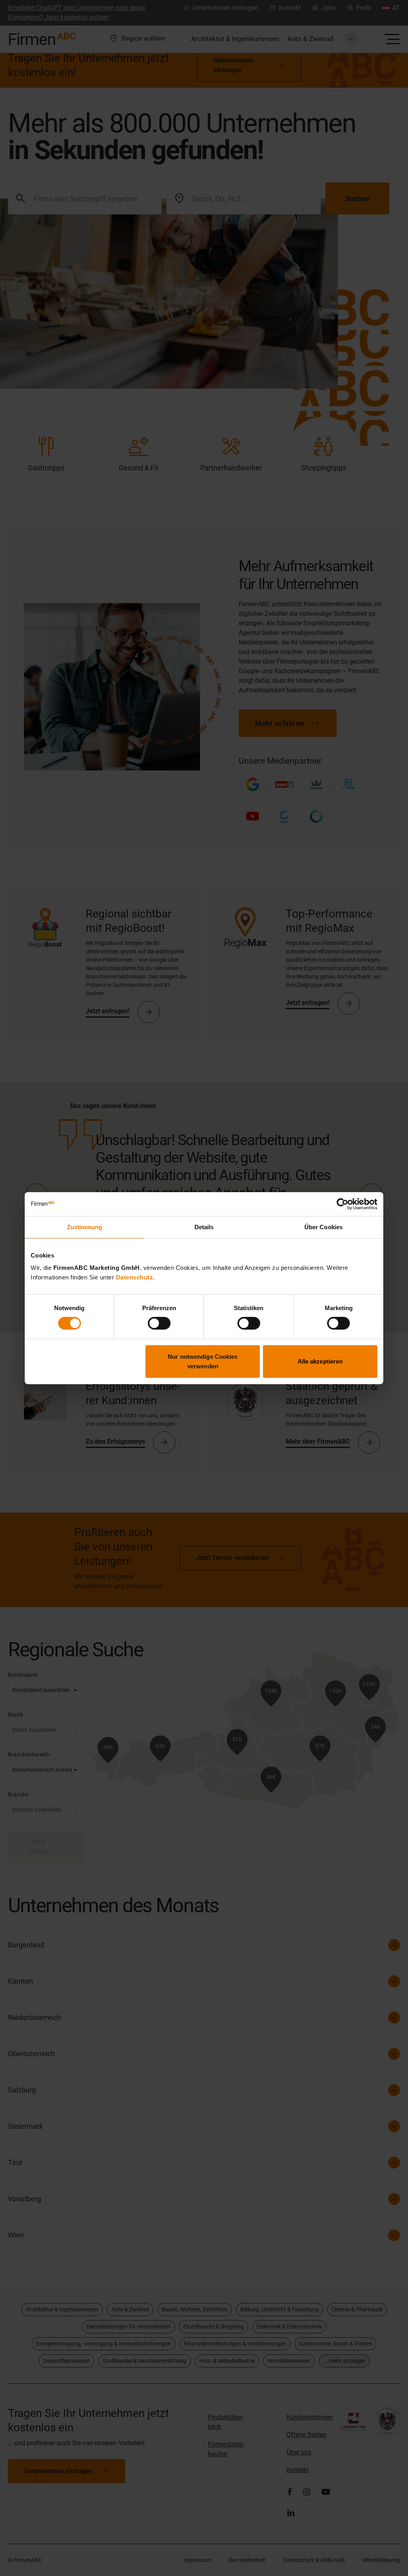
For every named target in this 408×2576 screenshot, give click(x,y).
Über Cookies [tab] (324, 1227)
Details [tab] (204, 1227)
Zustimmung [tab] (85, 1227)
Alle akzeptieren (320, 1361)
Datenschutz (135, 1277)
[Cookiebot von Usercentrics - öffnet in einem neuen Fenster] (342, 1204)
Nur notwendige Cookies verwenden (203, 1361)
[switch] (159, 1323)
